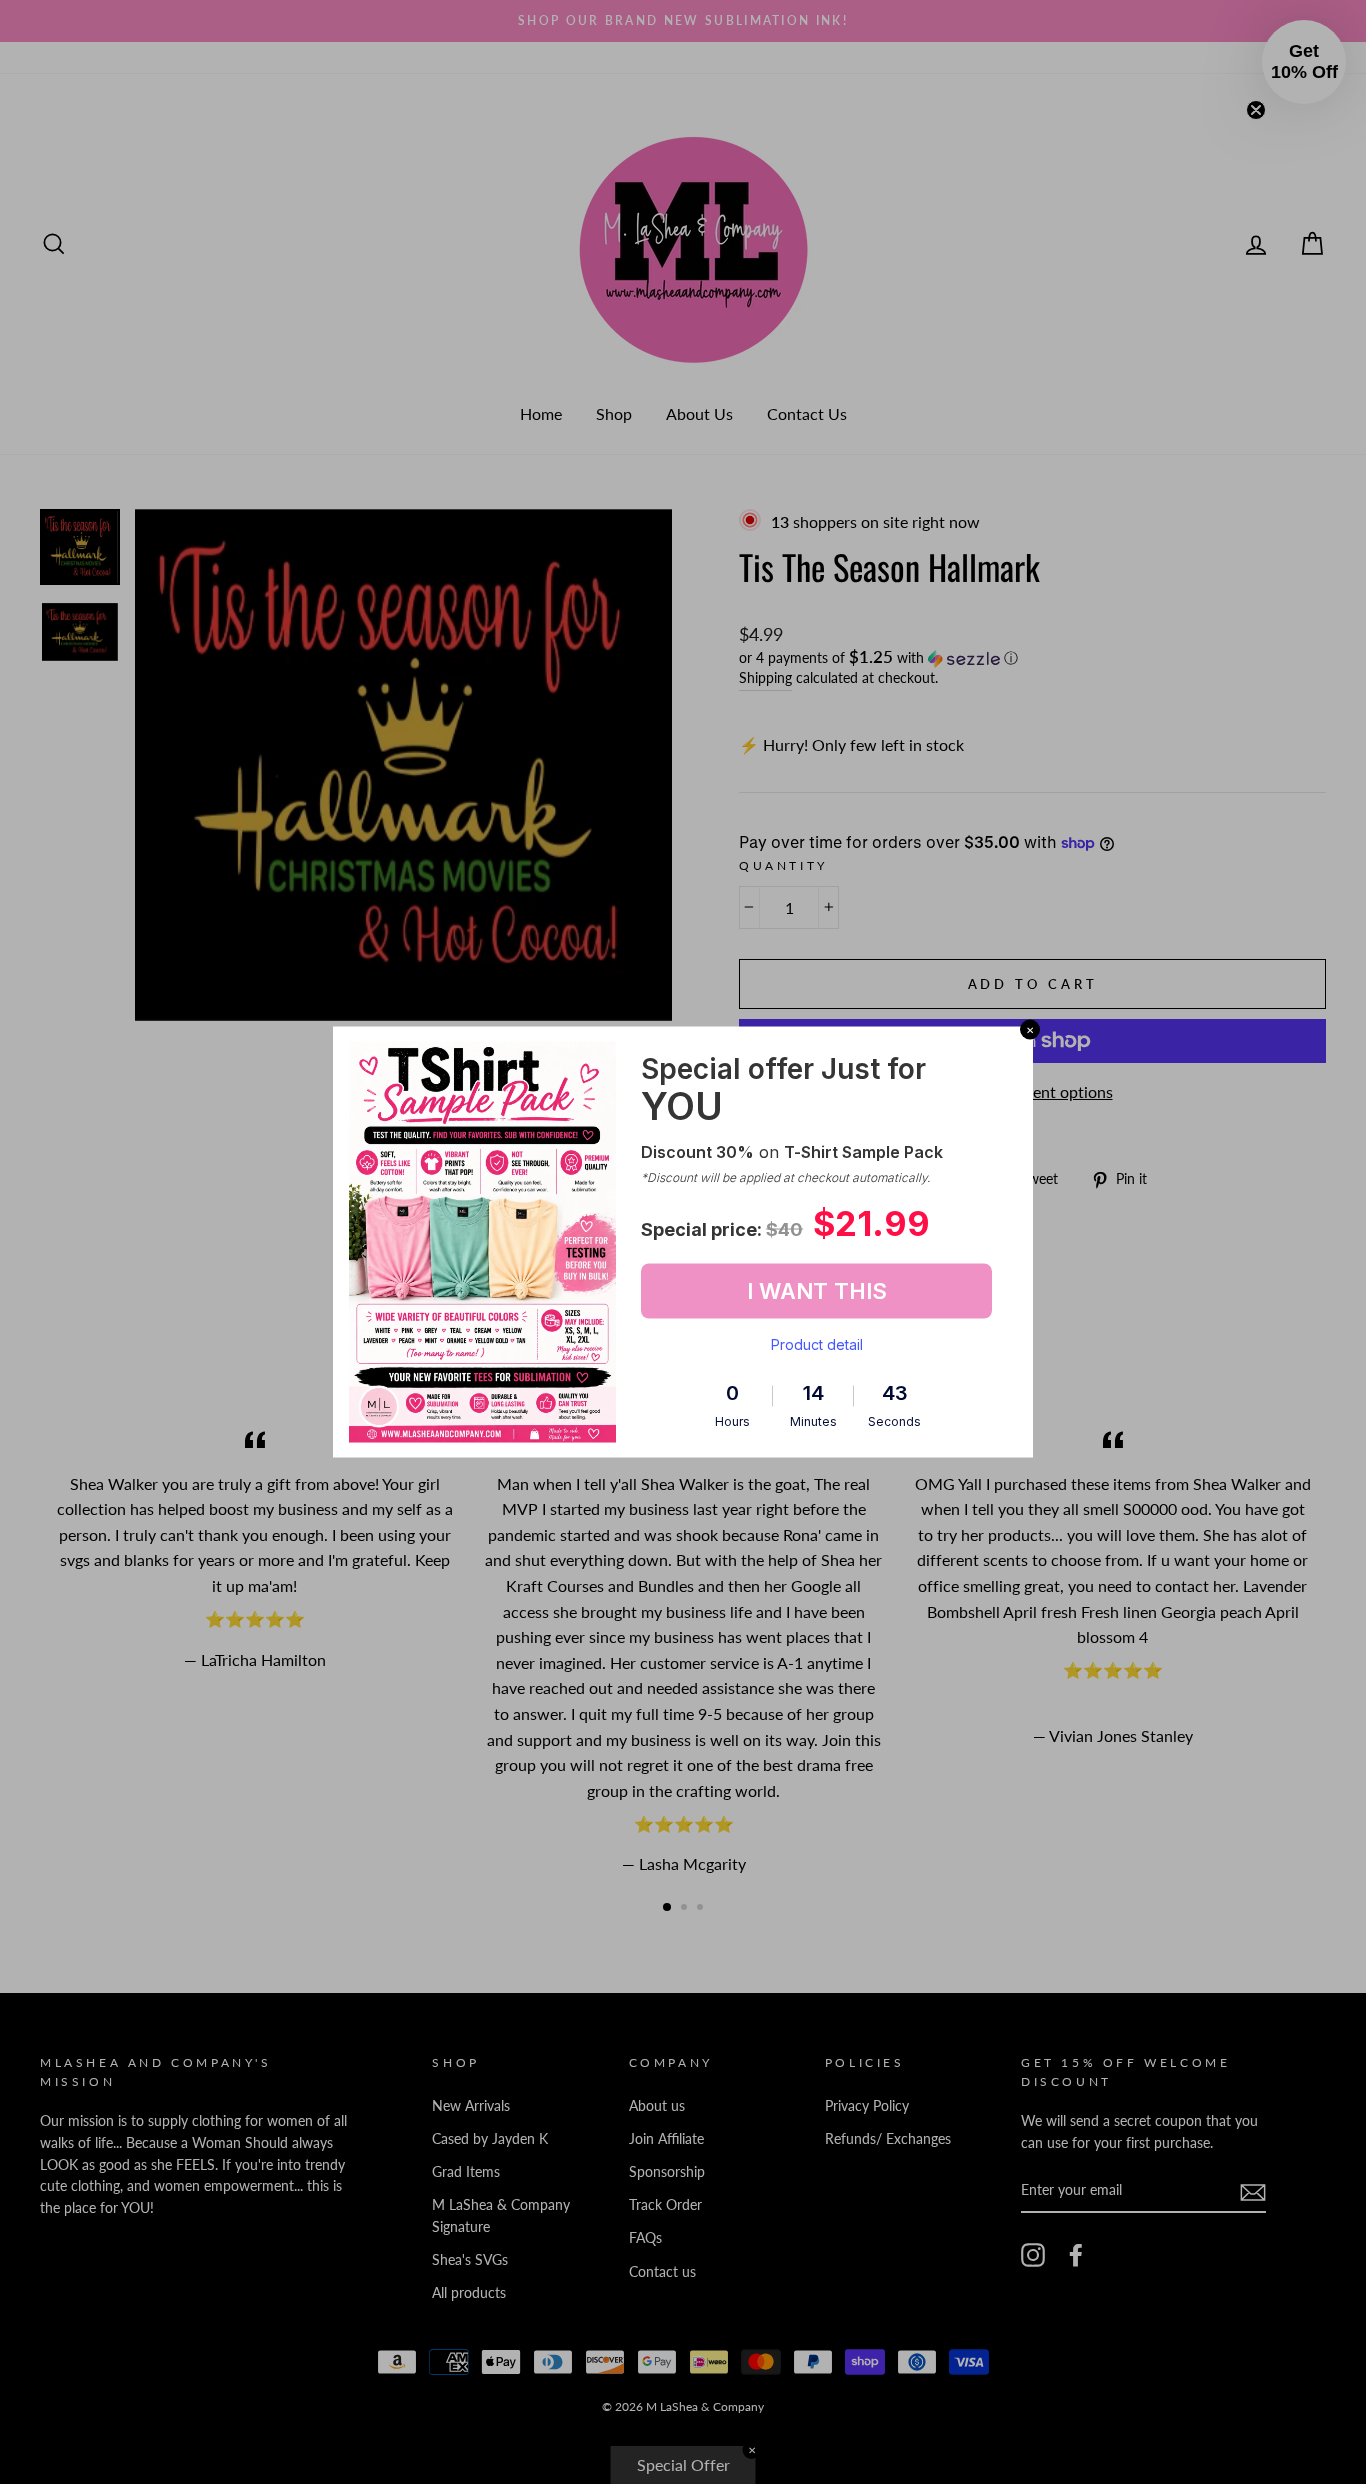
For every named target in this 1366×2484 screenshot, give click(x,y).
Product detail (817, 1343)
